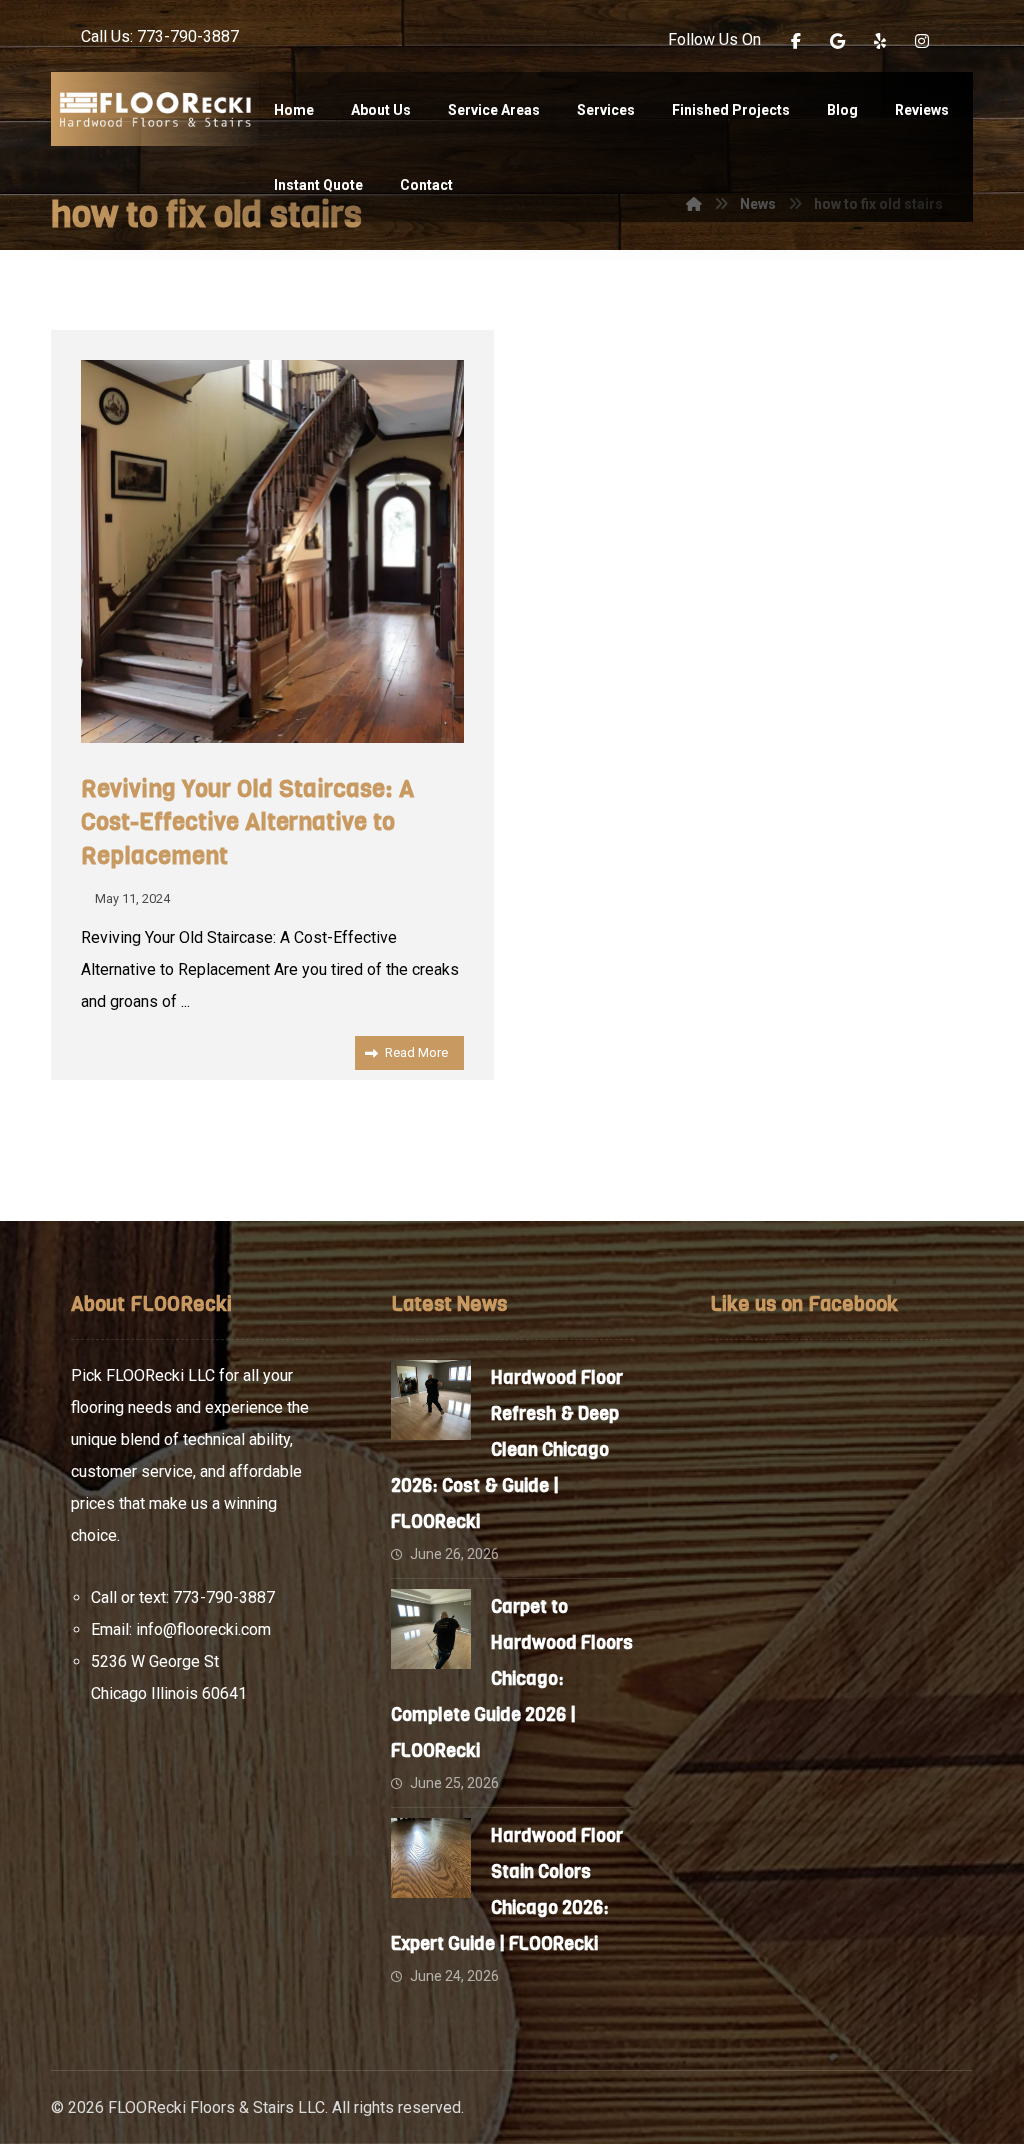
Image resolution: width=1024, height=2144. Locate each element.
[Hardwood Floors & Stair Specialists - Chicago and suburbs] (155, 109)
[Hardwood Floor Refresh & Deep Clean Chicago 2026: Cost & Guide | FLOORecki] (431, 1400)
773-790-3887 (224, 1597)
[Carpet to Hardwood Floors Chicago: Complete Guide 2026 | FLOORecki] (431, 1629)
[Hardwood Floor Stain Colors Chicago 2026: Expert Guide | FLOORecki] (431, 1858)
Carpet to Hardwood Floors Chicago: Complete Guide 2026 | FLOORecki (512, 1679)
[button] (796, 41)
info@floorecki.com (203, 1629)
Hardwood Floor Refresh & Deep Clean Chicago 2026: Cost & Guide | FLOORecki (507, 1450)
